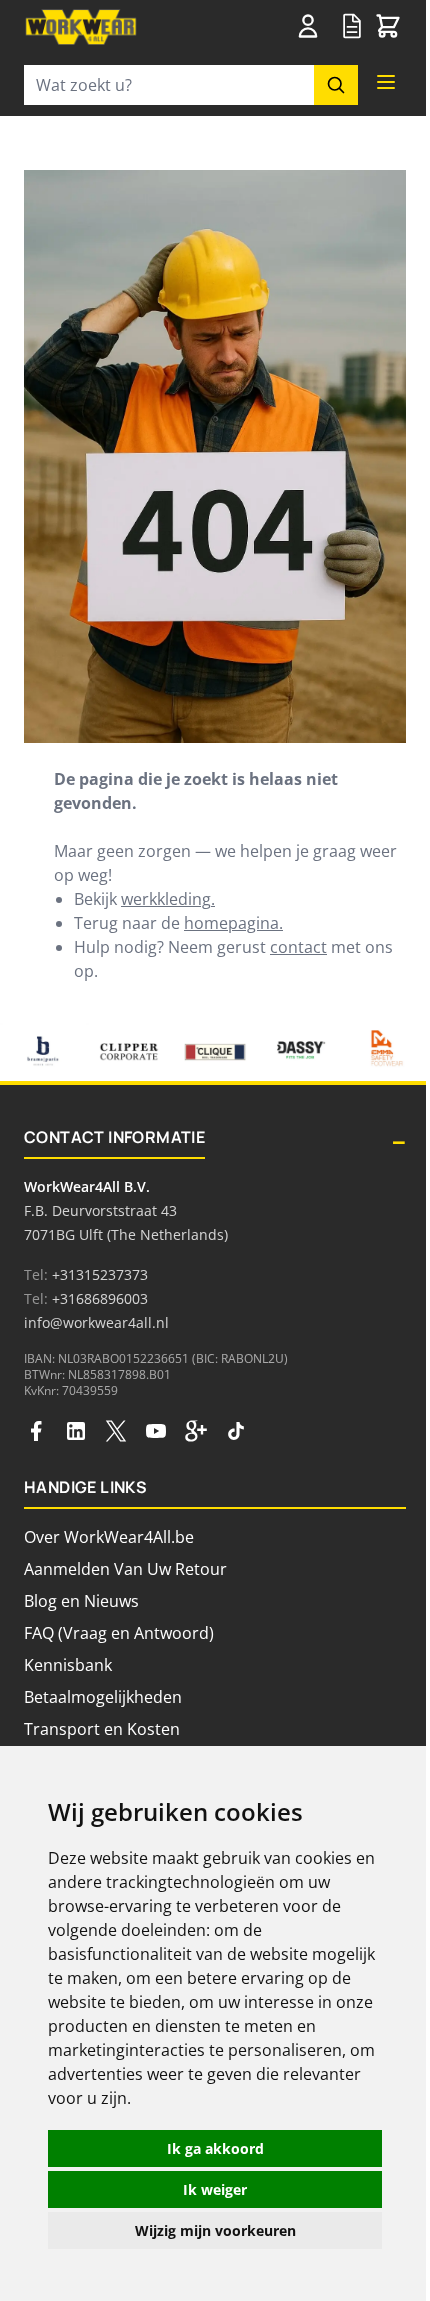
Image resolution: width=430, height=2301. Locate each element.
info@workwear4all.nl (96, 1322)
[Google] (196, 1431)
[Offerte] (352, 27)
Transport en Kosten (102, 1729)
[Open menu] (386, 82)
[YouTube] (156, 1431)
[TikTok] (236, 1431)
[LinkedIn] (76, 1431)
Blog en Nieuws (81, 1601)
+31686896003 (100, 1298)
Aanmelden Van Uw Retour (125, 1569)
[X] (116, 1431)
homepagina (231, 923)
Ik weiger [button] (215, 2189)
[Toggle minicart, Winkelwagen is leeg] (388, 27)
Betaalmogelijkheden (103, 1697)
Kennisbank (68, 1665)
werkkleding (166, 899)
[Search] (336, 85)
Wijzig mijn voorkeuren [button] (215, 2230)
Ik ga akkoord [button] (215, 2148)
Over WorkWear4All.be (109, 1537)
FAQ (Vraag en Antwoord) (119, 1633)
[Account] (312, 26)
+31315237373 (100, 1274)
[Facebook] (36, 1431)
